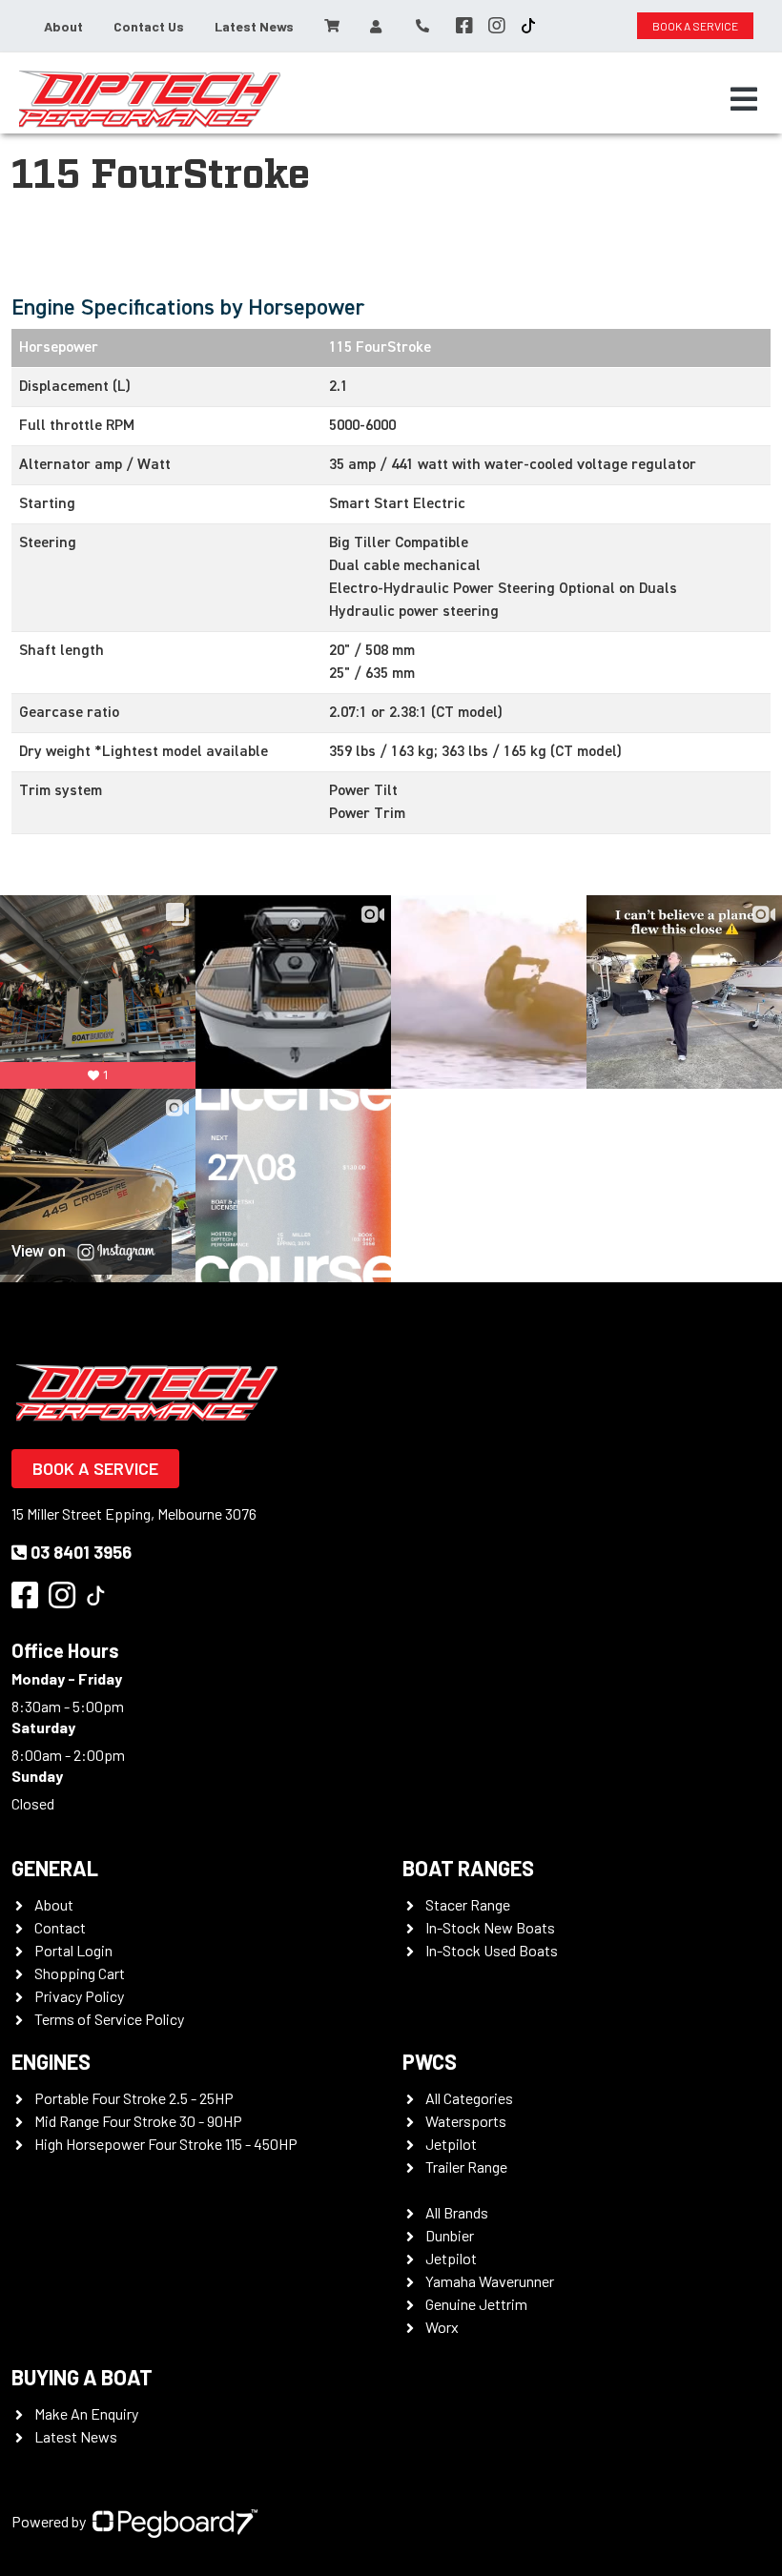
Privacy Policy (79, 1996)
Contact (60, 1927)
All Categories (469, 2098)
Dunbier (450, 2235)
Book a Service (95, 1468)
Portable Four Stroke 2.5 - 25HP (134, 2098)
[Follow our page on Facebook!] (464, 26)
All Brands (457, 2212)
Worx (442, 2327)
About (63, 26)
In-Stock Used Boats (492, 1950)
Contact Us (149, 26)
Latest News (254, 26)
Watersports (466, 2121)
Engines (51, 2061)
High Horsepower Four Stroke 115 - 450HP (166, 2144)
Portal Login (73, 1950)
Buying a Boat (82, 2377)
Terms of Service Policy (109, 2019)
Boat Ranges (468, 1868)
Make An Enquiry (86, 2413)
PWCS (430, 2061)
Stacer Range (468, 1904)
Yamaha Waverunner (490, 2281)
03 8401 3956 (81, 1552)
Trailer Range (466, 2167)
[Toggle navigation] (744, 99)
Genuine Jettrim (476, 2304)
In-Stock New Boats (490, 1927)
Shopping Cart (80, 1973)
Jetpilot (451, 2144)
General (55, 1868)
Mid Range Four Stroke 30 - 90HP (138, 2121)
